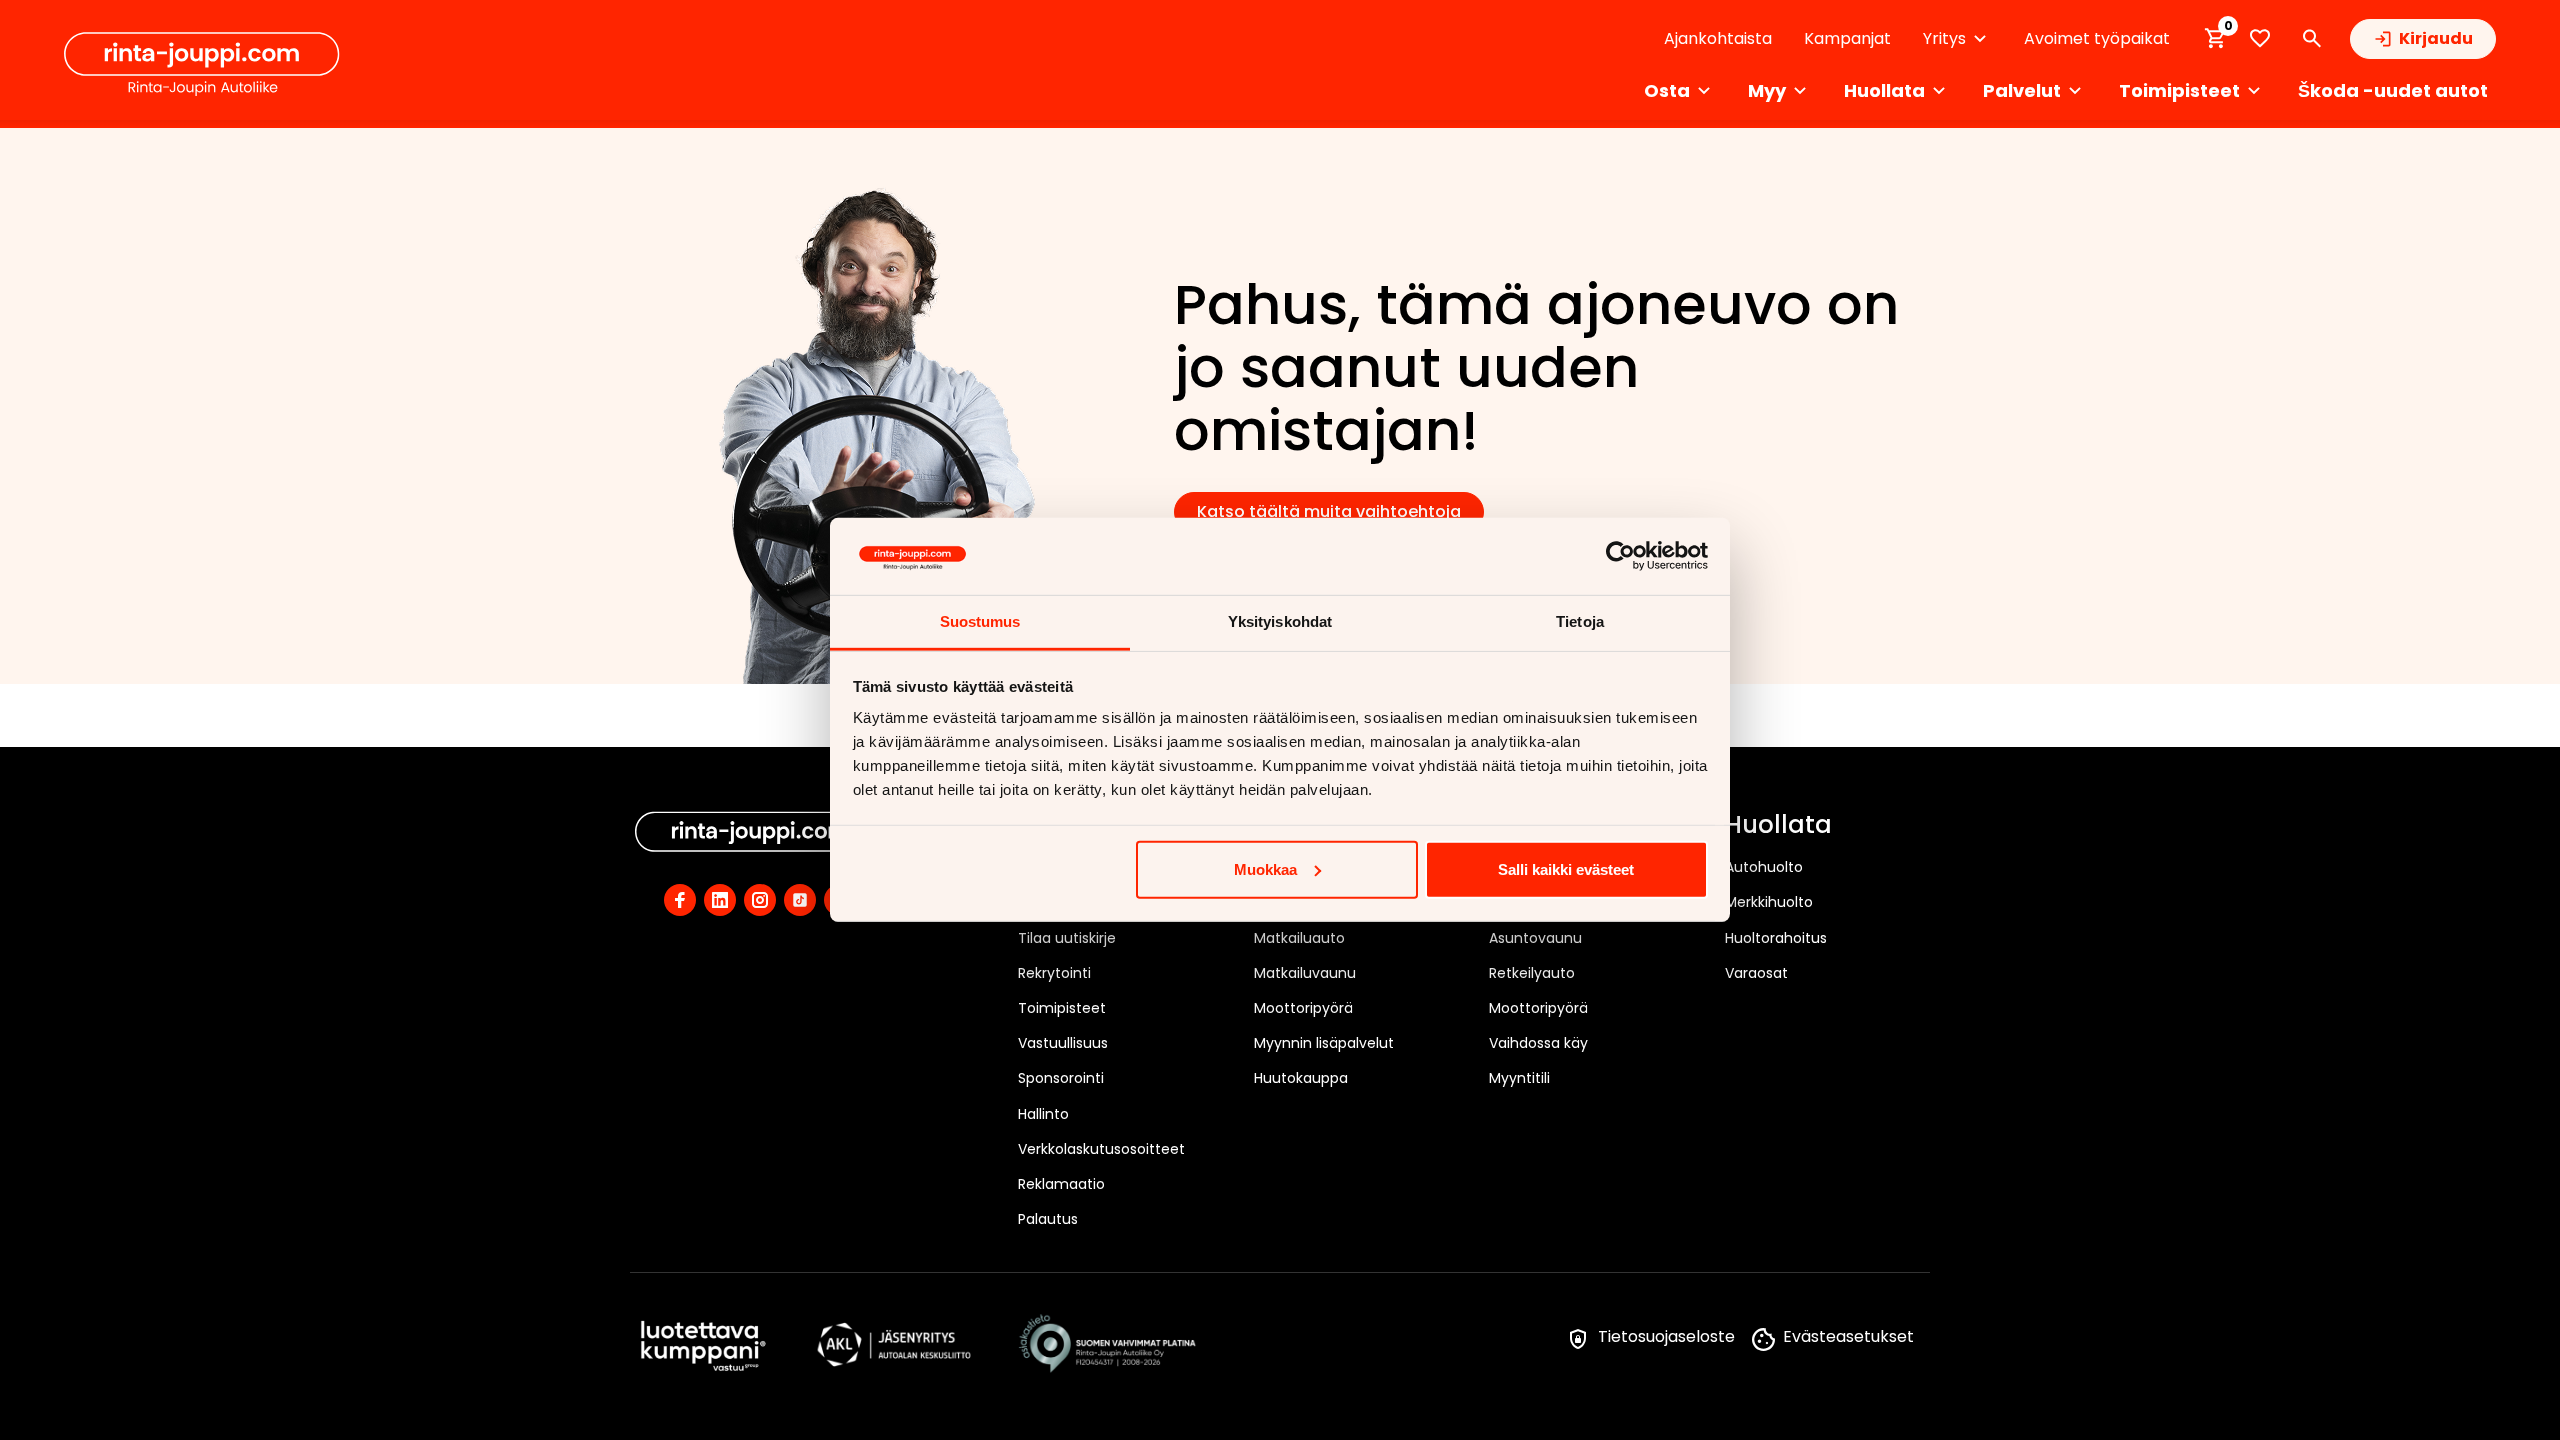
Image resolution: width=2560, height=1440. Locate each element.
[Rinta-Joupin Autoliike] (202, 64)
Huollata (1778, 826)
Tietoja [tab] (1580, 621)
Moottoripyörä (1303, 1008)
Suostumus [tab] (980, 621)
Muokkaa (1265, 869)
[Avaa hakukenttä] (2312, 39)
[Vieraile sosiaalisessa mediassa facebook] (680, 900)
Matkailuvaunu (1305, 973)
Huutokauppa (1301, 1078)
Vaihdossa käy (1538, 1043)
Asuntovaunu (1535, 938)
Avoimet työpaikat (2097, 38)
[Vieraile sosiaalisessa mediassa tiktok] (800, 900)
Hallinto (1043, 1114)
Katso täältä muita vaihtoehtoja (1329, 511)
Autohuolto (1764, 867)
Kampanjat (1847, 38)
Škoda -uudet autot (2393, 90)
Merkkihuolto (1769, 902)
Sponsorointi (1061, 1078)
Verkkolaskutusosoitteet (1101, 1149)
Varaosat (1756, 973)
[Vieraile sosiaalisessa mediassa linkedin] (720, 900)
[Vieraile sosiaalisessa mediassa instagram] (760, 900)
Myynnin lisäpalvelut (1324, 1043)
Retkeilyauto (1532, 973)
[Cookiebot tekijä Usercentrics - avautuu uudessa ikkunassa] (1620, 556)
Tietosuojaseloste (1666, 1336)
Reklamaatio (1061, 1184)
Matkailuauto (1299, 938)
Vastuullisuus (1063, 1043)
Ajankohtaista (1718, 38)
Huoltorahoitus (1776, 938)
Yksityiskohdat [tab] (1280, 621)
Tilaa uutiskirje (1067, 938)
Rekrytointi (1054, 973)
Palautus (1048, 1219)
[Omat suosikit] (2260, 38)
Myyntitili (1519, 1078)
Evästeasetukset (1848, 1336)
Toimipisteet (1062, 1008)
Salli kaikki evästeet (1566, 869)
